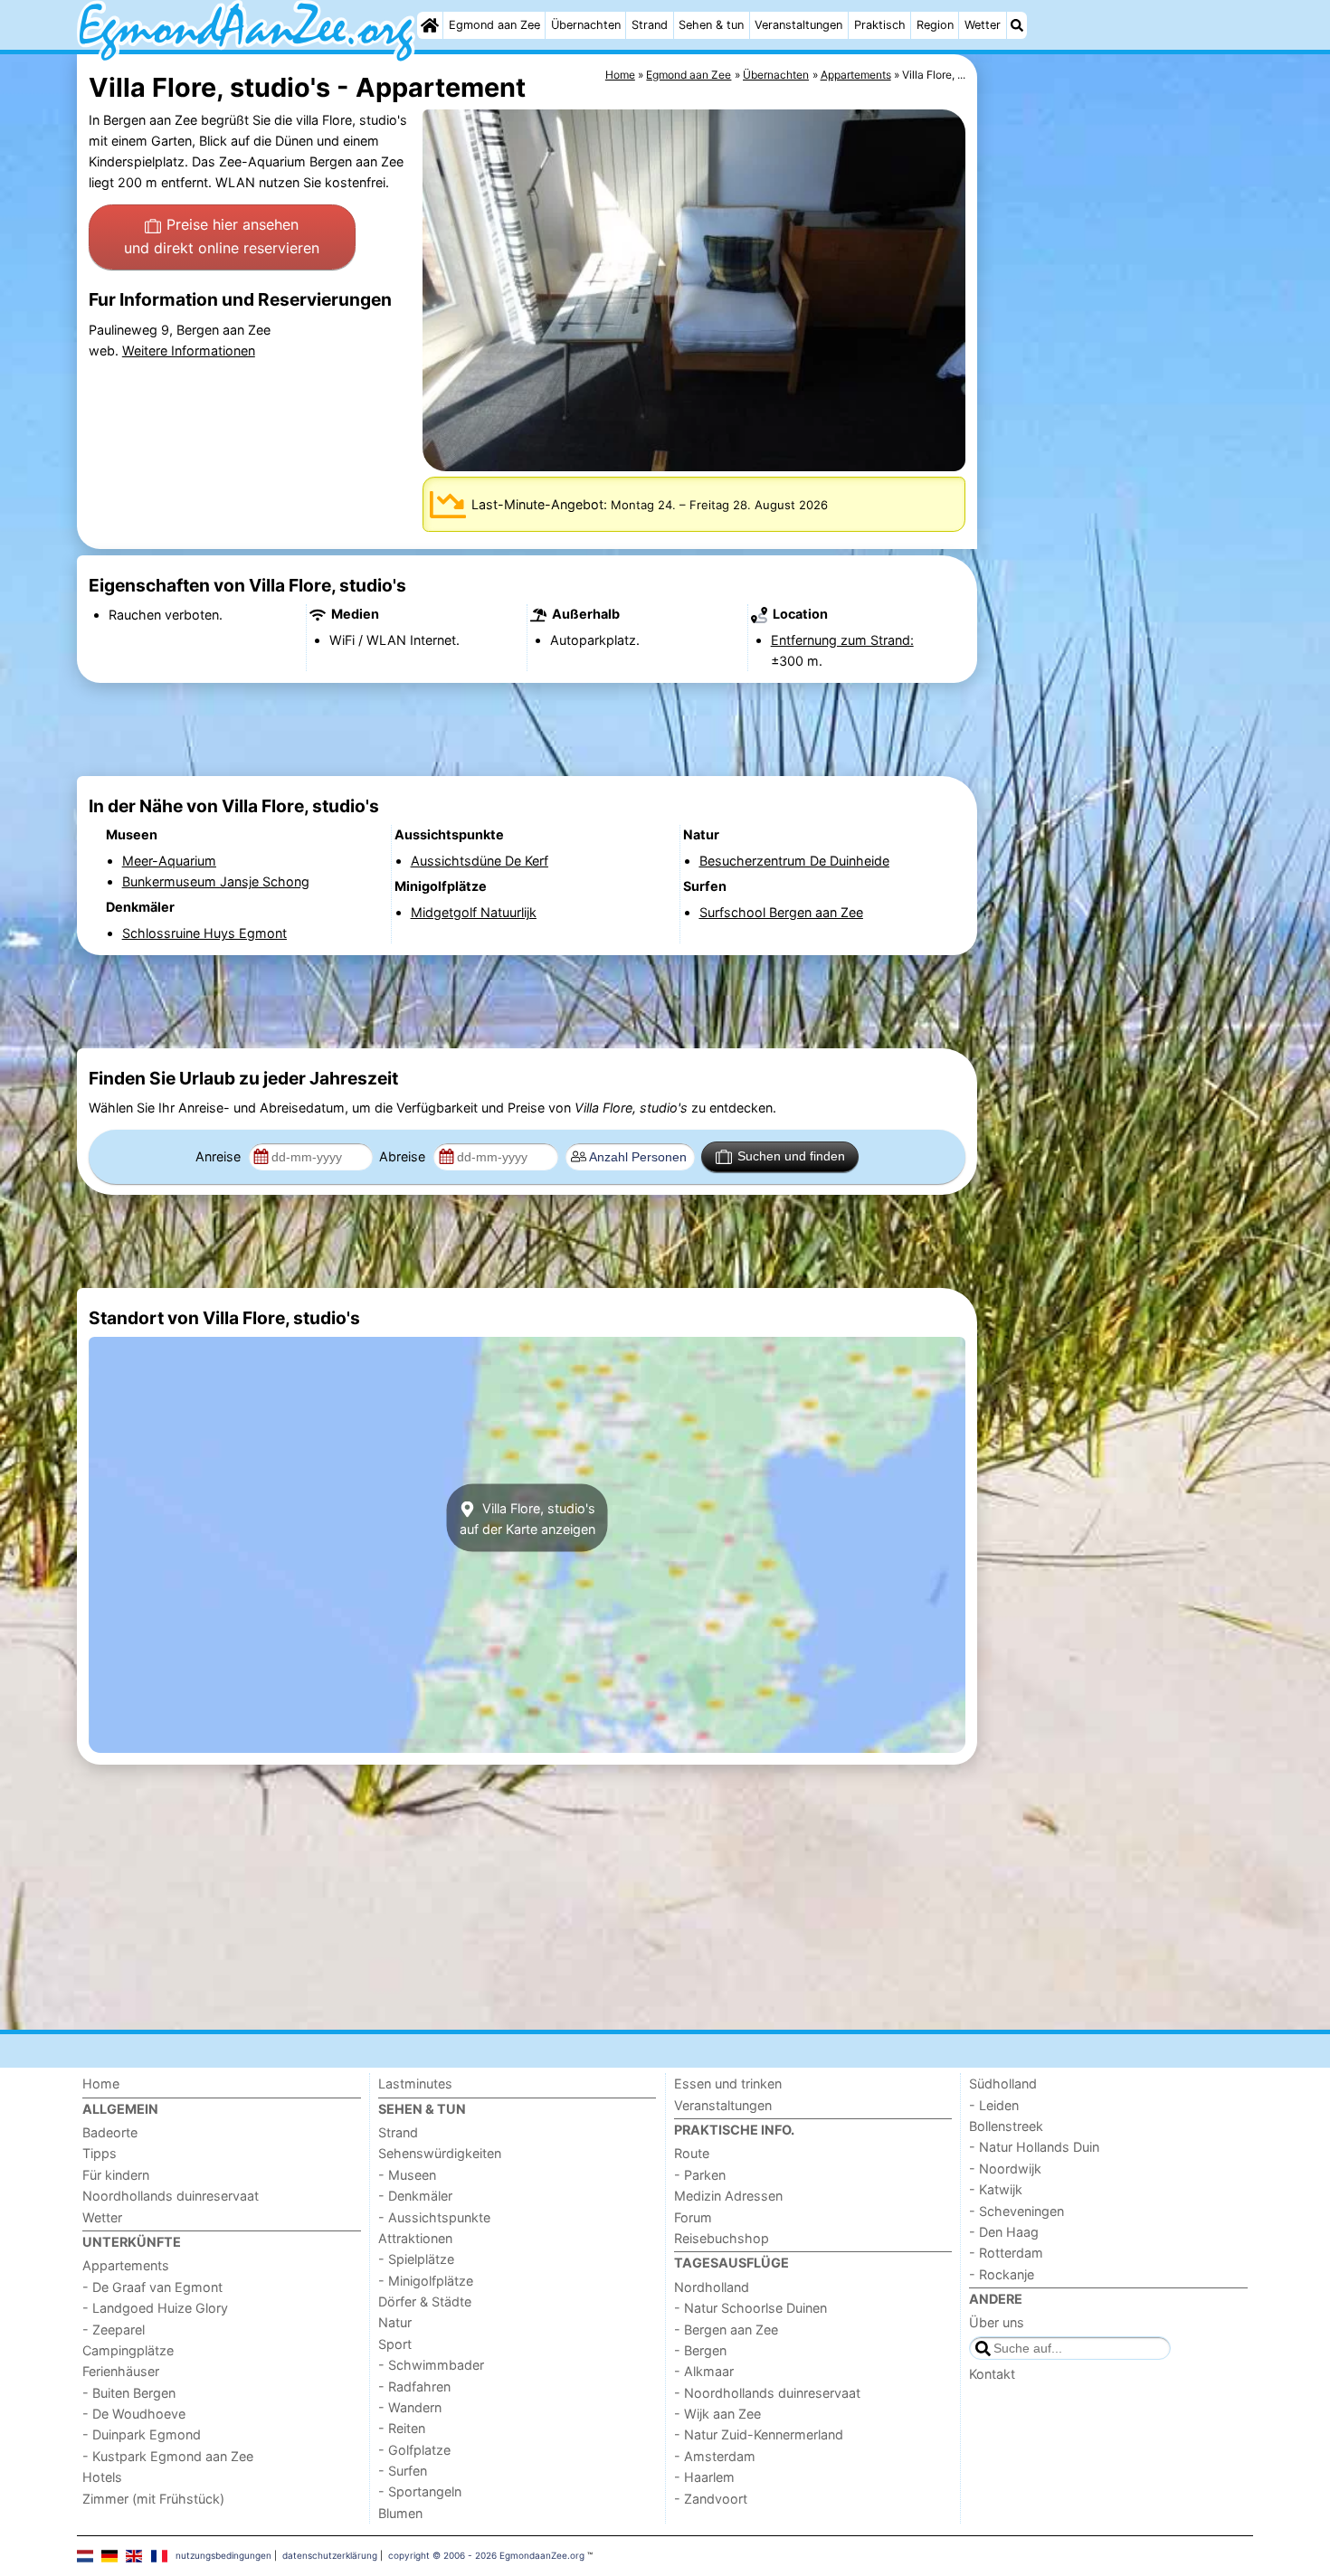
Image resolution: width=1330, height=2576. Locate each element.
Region (935, 25)
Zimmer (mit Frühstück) (153, 2499)
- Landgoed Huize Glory (155, 2308)
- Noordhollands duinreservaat (767, 2393)
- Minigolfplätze (426, 2281)
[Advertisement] (1117, 470)
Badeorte (110, 2132)
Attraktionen (415, 2238)
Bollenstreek (1006, 2126)
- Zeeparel (114, 2330)
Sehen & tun (711, 25)
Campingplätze (128, 2350)
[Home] (430, 25)
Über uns (997, 2322)
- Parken (700, 2175)
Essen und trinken (728, 2084)
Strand (650, 25)
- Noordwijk (1005, 2169)
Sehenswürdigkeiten (440, 2153)
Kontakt (992, 2374)
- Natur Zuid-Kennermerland (759, 2434)
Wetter (983, 25)
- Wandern (410, 2407)
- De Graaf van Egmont (152, 2287)
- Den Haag (1004, 2232)
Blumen (400, 2513)
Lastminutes (415, 2084)
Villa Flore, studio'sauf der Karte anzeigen (527, 1518)
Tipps (100, 2153)
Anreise (220, 1156)
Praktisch (880, 25)
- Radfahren (414, 2387)
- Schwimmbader (431, 2365)
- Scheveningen (1016, 2211)
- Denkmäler (415, 2196)
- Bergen (700, 2350)
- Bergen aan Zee (726, 2330)
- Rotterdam (1006, 2253)
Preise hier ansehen (222, 236)
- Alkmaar (704, 2371)
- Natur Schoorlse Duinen (750, 2308)
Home (101, 2084)
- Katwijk (996, 2189)
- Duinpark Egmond (142, 2434)
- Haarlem (704, 2477)
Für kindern (116, 2175)
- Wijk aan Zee (717, 2414)
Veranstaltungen (798, 25)
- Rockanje (1002, 2274)
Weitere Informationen (189, 350)
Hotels (102, 2477)
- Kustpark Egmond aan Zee (168, 2456)
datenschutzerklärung (330, 2555)
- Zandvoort (711, 2499)
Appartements (126, 2265)
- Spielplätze (416, 2259)
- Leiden (994, 2105)
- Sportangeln (420, 2491)
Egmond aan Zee (494, 25)
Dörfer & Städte (425, 2301)
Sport (395, 2344)
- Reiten (402, 2428)
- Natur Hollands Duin (1034, 2147)
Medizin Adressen (728, 2196)
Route (692, 2153)
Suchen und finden (791, 1156)
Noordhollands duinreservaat (171, 2196)
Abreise (404, 1156)
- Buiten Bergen (129, 2393)
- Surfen (403, 2471)
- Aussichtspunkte (434, 2217)
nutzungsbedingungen (223, 2555)
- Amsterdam (715, 2456)
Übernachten (586, 25)
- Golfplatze (414, 2450)
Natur (395, 2322)
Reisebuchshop (722, 2238)
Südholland (1003, 2084)
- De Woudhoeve (134, 2414)
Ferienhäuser (121, 2371)
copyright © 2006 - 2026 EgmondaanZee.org (486, 2555)
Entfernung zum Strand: (842, 640)
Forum (693, 2217)
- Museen (407, 2175)
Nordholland (712, 2287)
